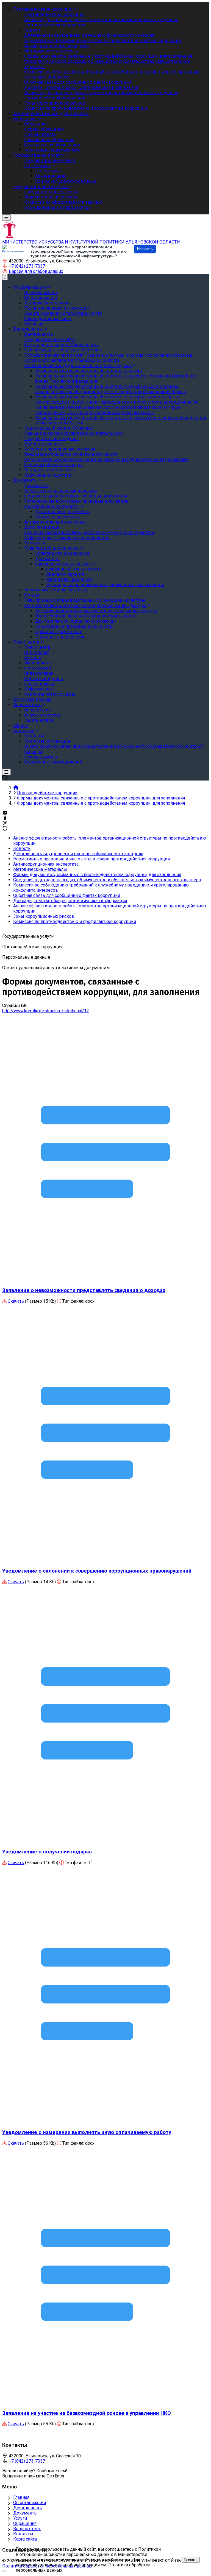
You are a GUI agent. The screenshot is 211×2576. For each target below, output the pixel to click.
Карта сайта (25, 2539)
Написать (145, 249)
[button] (33, 271)
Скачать (16, 1301)
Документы (25, 2513)
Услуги (20, 2518)
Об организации (30, 2503)
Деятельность (28, 2508)
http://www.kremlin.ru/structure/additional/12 (46, 1011)
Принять (191, 2560)
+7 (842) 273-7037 (27, 266)
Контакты (23, 2534)
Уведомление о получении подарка (47, 1852)
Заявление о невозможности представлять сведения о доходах (84, 1290)
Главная (21, 2497)
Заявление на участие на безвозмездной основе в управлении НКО (87, 2413)
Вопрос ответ (27, 2529)
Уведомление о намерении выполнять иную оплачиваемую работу (87, 2132)
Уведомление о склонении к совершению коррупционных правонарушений (97, 1571)
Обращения (25, 2523)
